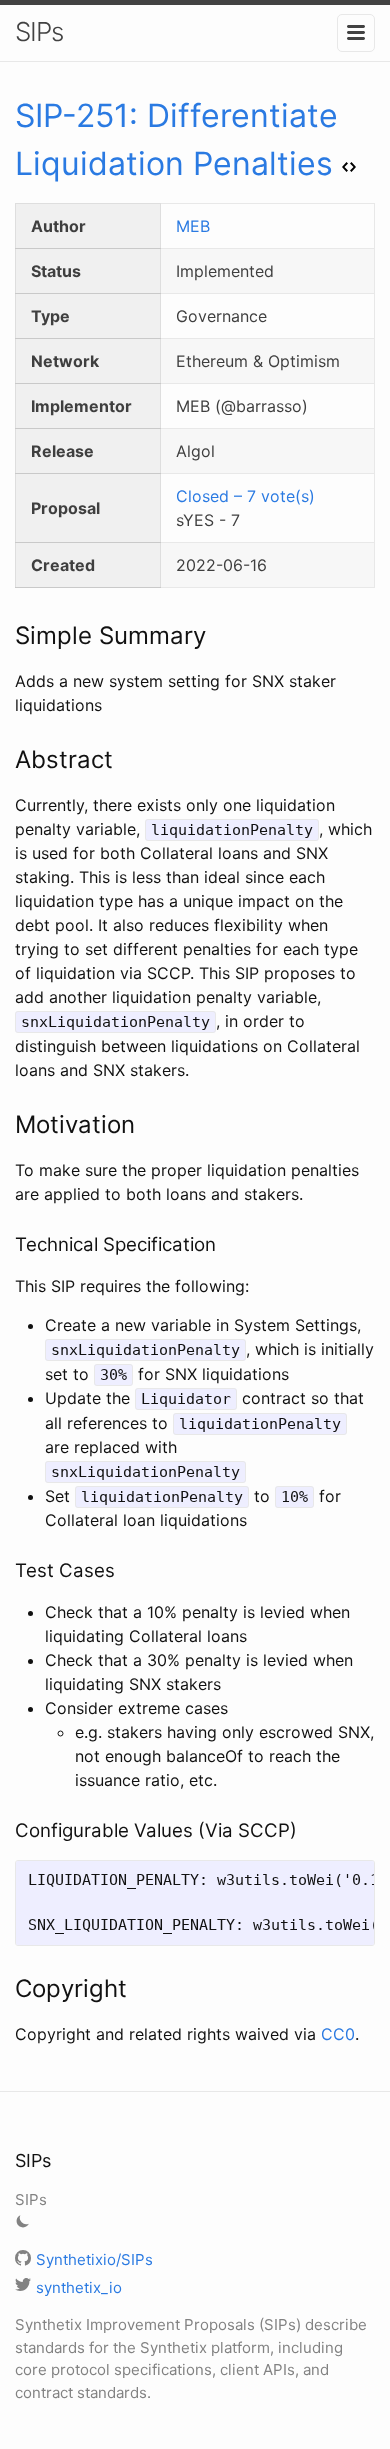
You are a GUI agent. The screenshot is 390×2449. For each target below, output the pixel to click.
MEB (193, 226)
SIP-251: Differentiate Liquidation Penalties (176, 139)
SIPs (39, 31)
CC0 (338, 2034)
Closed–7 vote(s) (245, 496)
